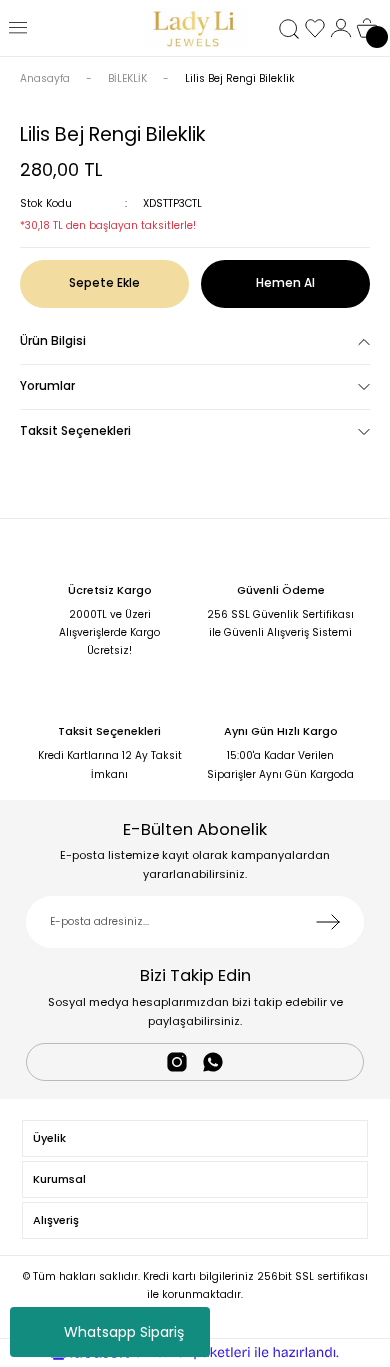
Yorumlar (47, 386)
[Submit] (328, 922)
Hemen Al (285, 283)
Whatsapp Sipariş (124, 1332)
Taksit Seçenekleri (75, 431)
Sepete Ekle (104, 283)
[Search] (289, 29)
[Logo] (195, 28)
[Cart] (367, 28)
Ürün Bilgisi (53, 341)
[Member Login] (341, 28)
